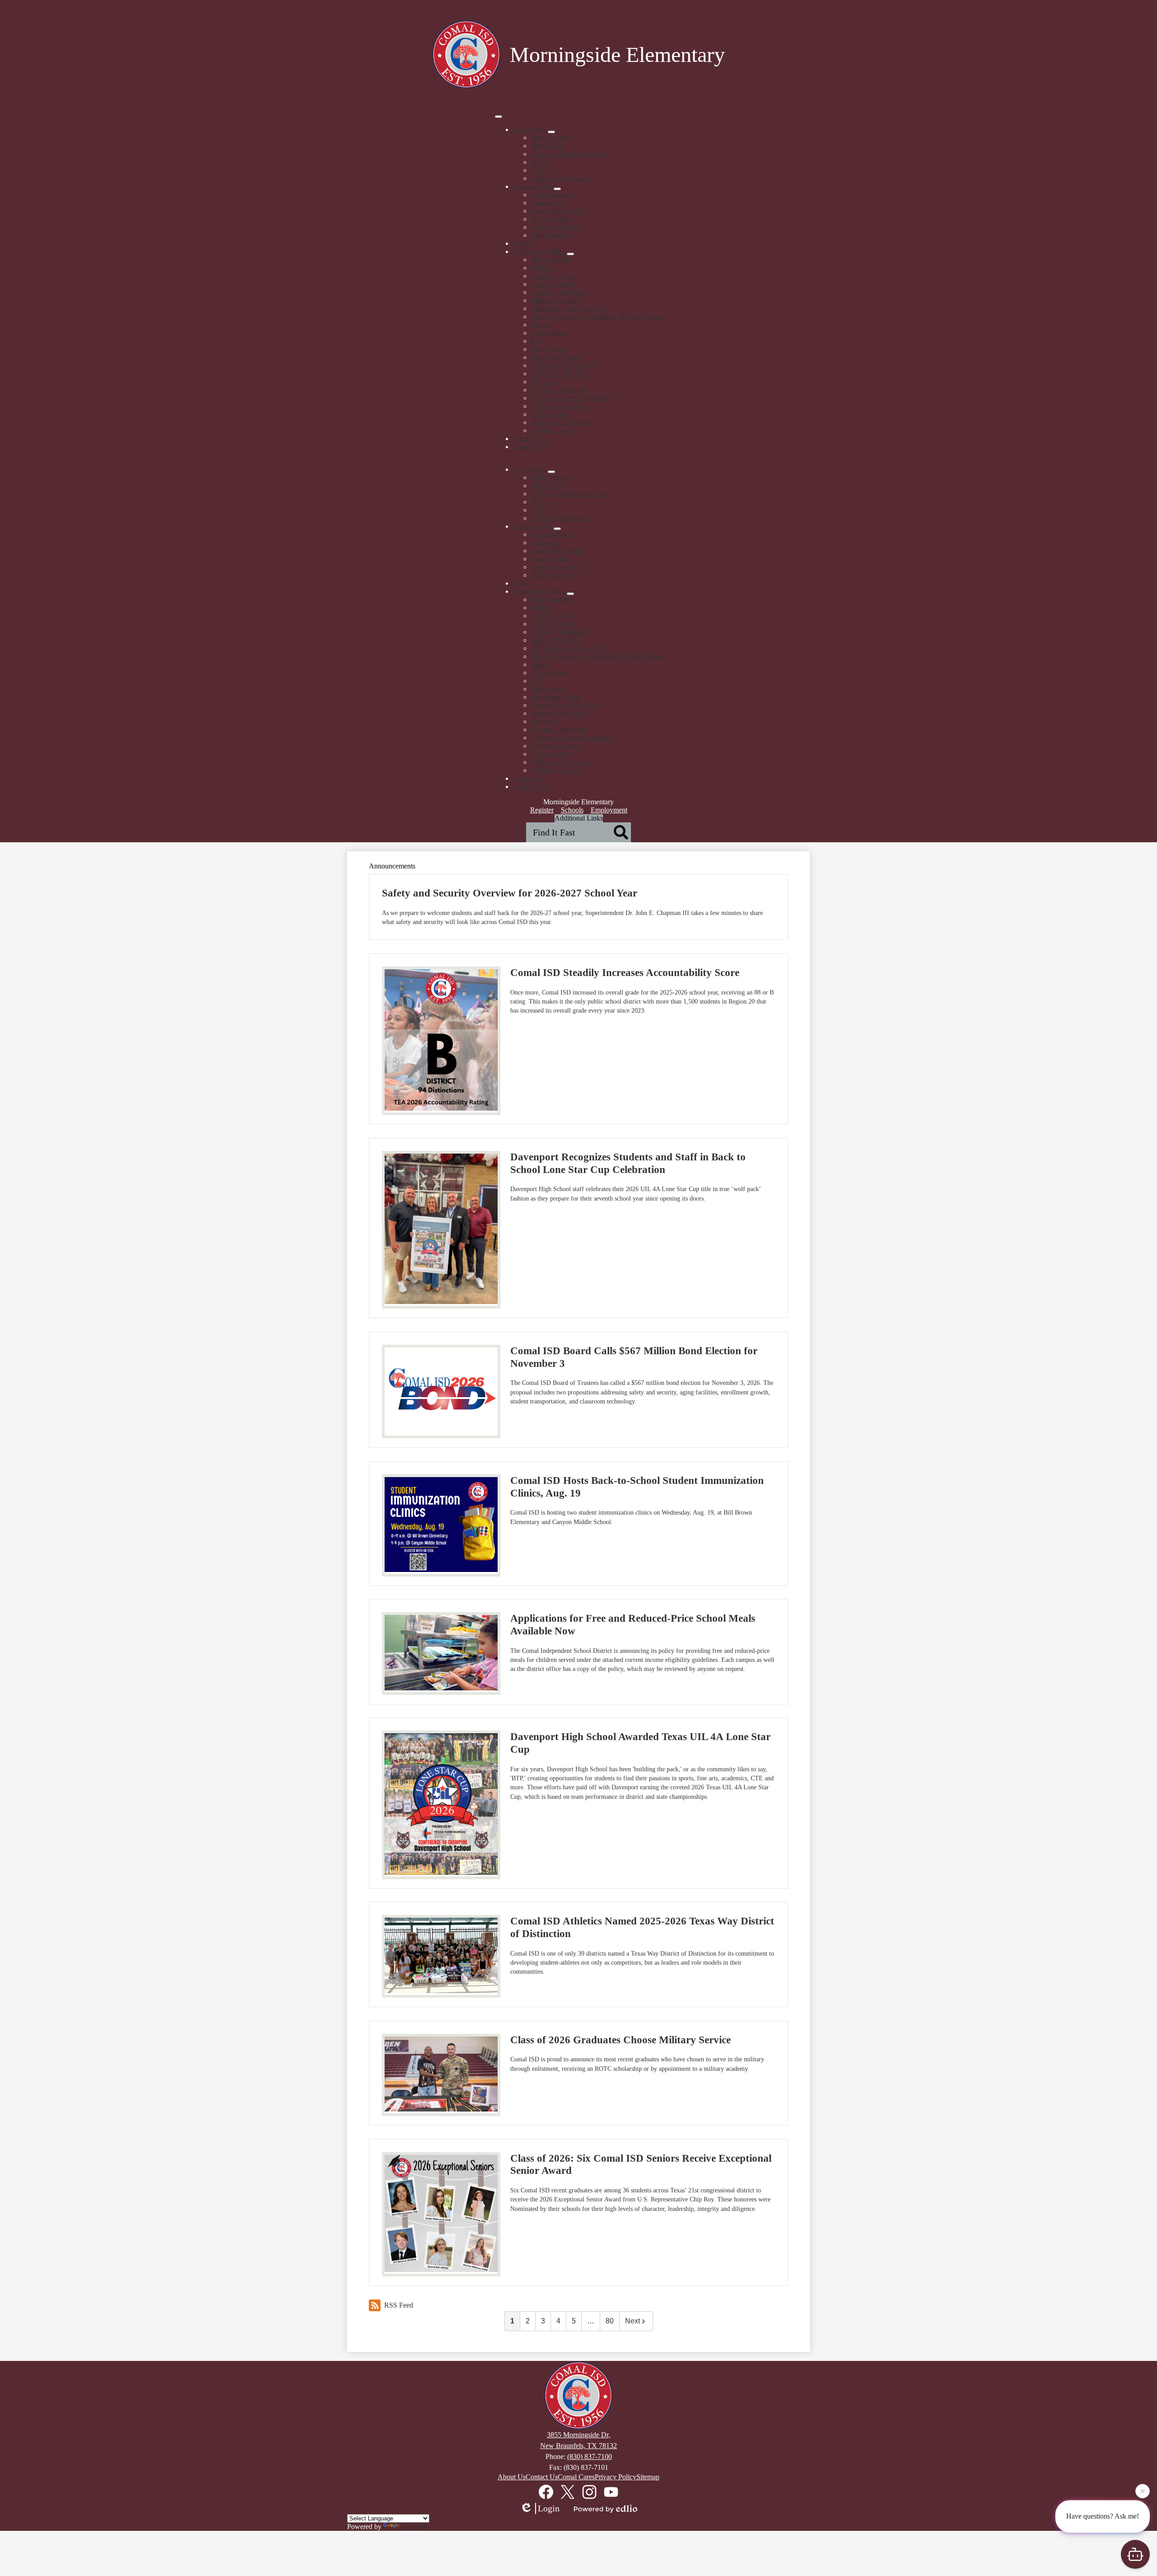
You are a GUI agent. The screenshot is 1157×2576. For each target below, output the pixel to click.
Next (633, 2321)
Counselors (547, 203)
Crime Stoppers (553, 284)
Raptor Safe (548, 349)
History (542, 162)
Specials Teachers (556, 227)
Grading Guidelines (559, 292)
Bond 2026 (547, 146)
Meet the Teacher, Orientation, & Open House (597, 317)
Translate (414, 2527)
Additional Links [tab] (579, 818)
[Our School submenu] (551, 132)
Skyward (544, 382)
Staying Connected (558, 390)
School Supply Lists (560, 373)
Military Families (555, 300)
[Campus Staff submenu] (557, 189)
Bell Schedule (551, 260)
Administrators (552, 195)
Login (549, 2508)
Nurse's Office (552, 219)
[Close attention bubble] (1143, 2494)
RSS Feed (399, 2305)
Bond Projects (551, 138)
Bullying (543, 268)
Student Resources (557, 406)
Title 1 (540, 170)
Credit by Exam (554, 276)
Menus (541, 325)
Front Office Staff (556, 211)
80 (610, 2321)
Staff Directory (552, 235)
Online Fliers (550, 333)
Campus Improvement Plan (570, 154)
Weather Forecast (556, 430)
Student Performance (561, 178)
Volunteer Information (562, 422)
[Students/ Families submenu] (570, 254)
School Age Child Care (564, 365)
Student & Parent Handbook (571, 398)
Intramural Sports (556, 357)
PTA (538, 341)
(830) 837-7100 (590, 2456)
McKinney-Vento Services (569, 308)
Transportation (552, 414)
